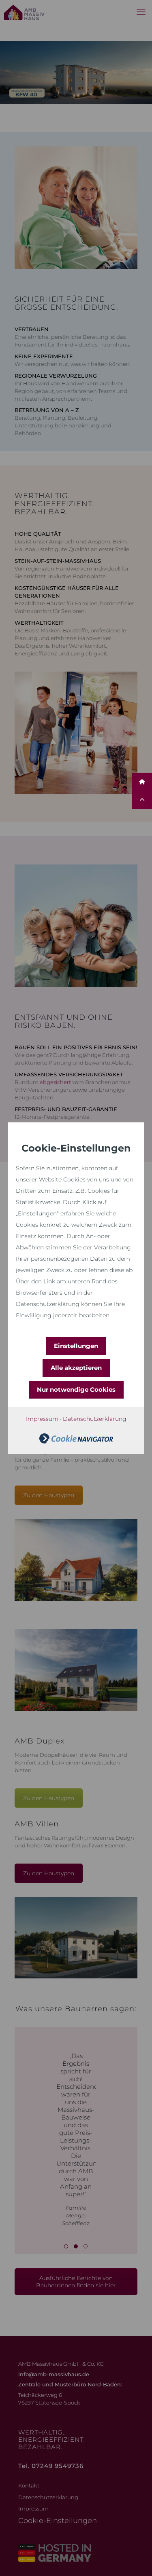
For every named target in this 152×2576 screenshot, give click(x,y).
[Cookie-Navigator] (76, 1441)
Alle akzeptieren (76, 1368)
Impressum (42, 1419)
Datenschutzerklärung (95, 1419)
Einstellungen (76, 1346)
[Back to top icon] (135, 2559)
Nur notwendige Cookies (76, 1389)
